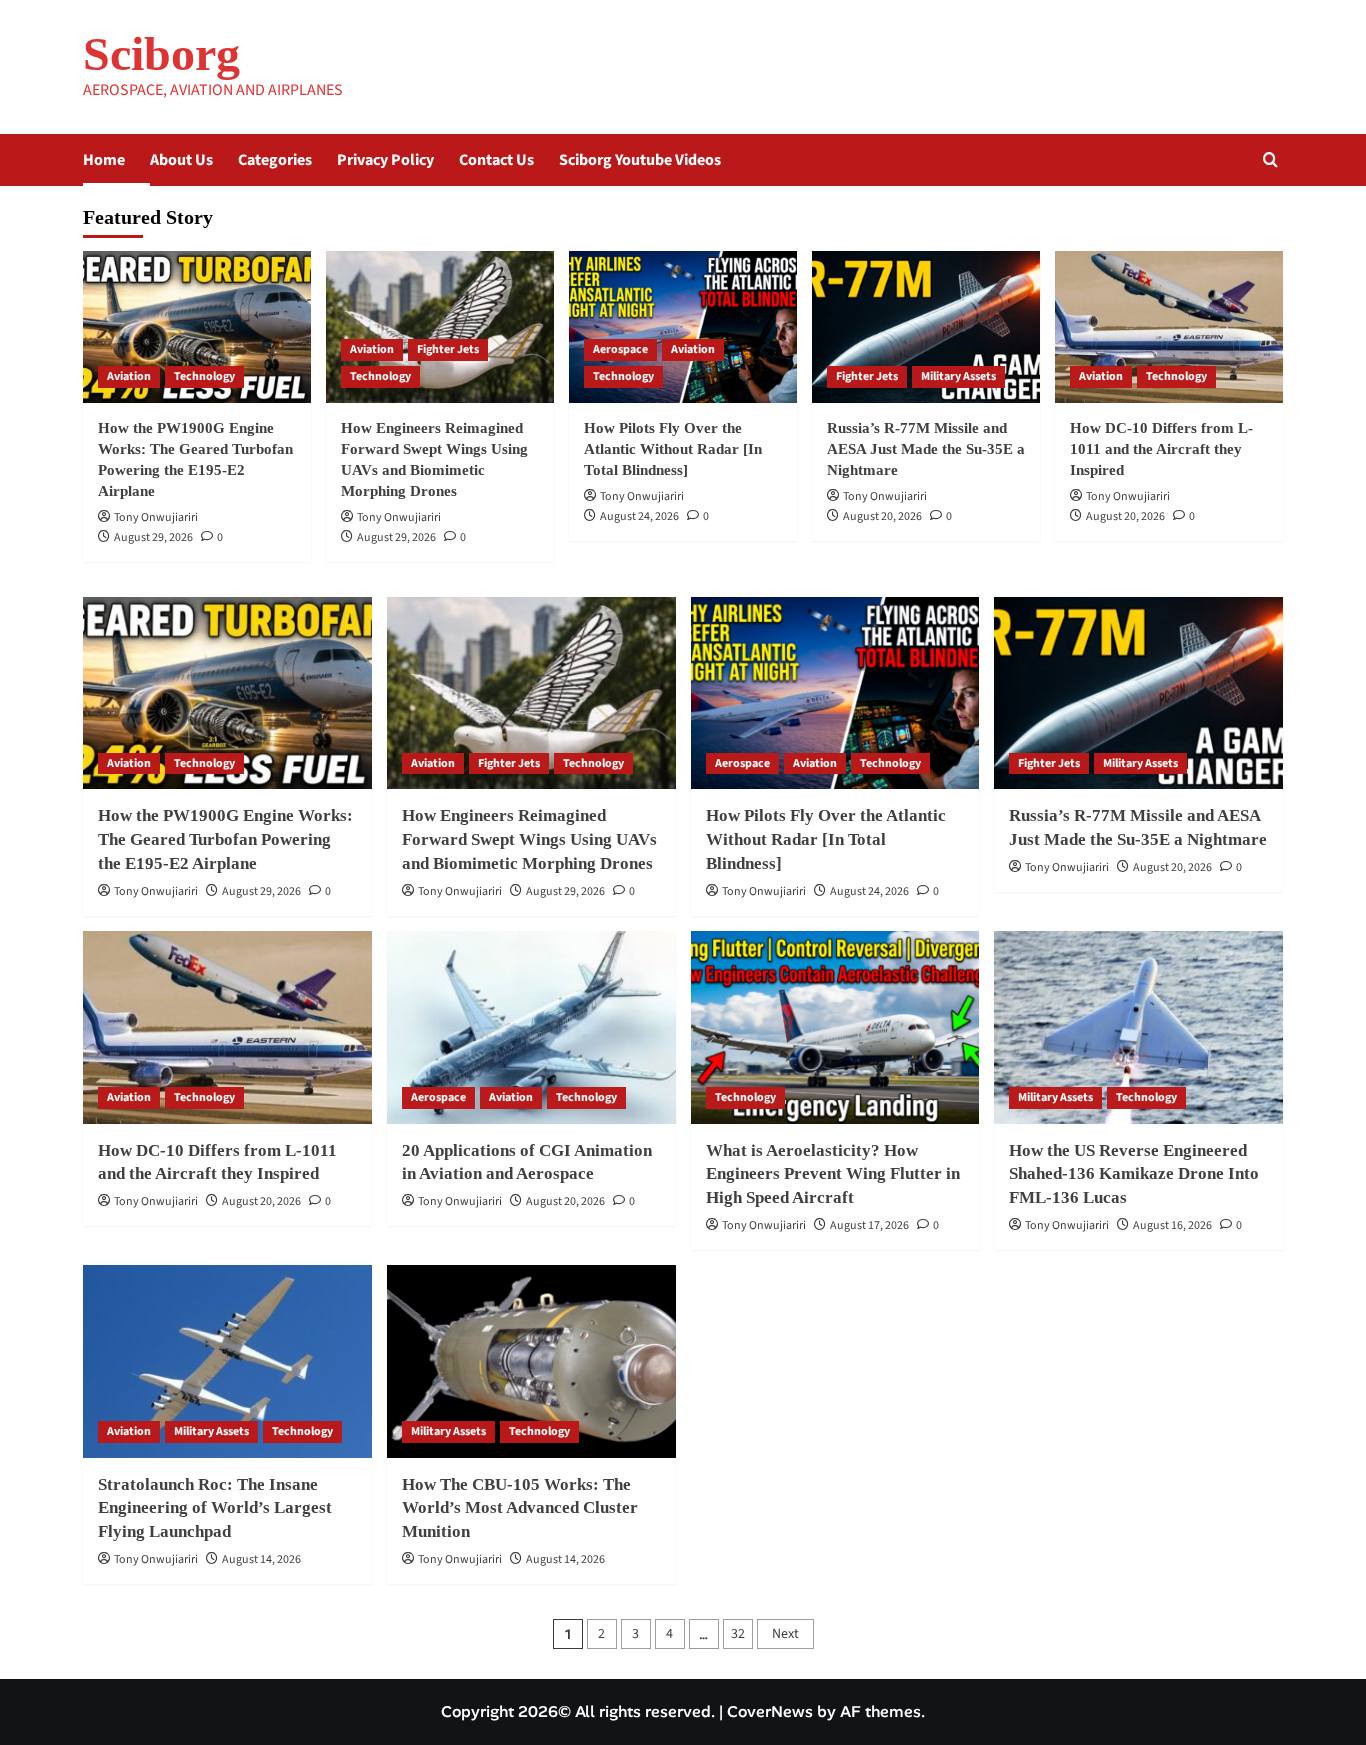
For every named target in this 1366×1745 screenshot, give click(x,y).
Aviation (129, 376)
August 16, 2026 (1172, 1225)
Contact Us (496, 160)
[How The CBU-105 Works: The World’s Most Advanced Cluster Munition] (531, 1361)
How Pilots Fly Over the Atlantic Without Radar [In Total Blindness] (673, 449)
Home (104, 160)
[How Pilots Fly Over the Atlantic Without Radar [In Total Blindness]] (683, 327)
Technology (204, 376)
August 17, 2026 (869, 1225)
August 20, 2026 (882, 516)
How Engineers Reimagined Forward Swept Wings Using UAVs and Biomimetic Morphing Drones (529, 839)
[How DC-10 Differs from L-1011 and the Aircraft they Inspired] (1169, 327)
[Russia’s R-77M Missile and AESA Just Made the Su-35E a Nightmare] (926, 327)
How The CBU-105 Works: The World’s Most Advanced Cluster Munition (520, 1508)
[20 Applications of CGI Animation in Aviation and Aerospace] (531, 1027)
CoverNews (770, 1711)
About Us (181, 160)
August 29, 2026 (153, 537)
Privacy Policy (385, 160)
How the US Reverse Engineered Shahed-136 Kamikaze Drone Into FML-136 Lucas (1134, 1174)
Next (785, 1634)
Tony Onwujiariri (156, 517)
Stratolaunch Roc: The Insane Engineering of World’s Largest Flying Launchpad (215, 1508)
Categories (275, 160)
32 (738, 1634)
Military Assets (958, 376)
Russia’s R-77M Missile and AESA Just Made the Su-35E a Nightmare (926, 449)
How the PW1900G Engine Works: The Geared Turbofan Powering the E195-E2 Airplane (225, 839)
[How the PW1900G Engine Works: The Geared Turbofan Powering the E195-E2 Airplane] (197, 327)
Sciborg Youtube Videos (640, 160)
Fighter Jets (448, 349)
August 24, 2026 (639, 516)
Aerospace (620, 349)
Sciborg (161, 53)
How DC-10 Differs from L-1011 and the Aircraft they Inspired (1161, 449)
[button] (1270, 159)
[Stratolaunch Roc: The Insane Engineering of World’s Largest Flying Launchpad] (227, 1361)
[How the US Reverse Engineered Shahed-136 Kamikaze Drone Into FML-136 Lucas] (1138, 1027)
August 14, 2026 (261, 1559)
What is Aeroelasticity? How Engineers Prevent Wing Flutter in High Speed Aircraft (833, 1174)
